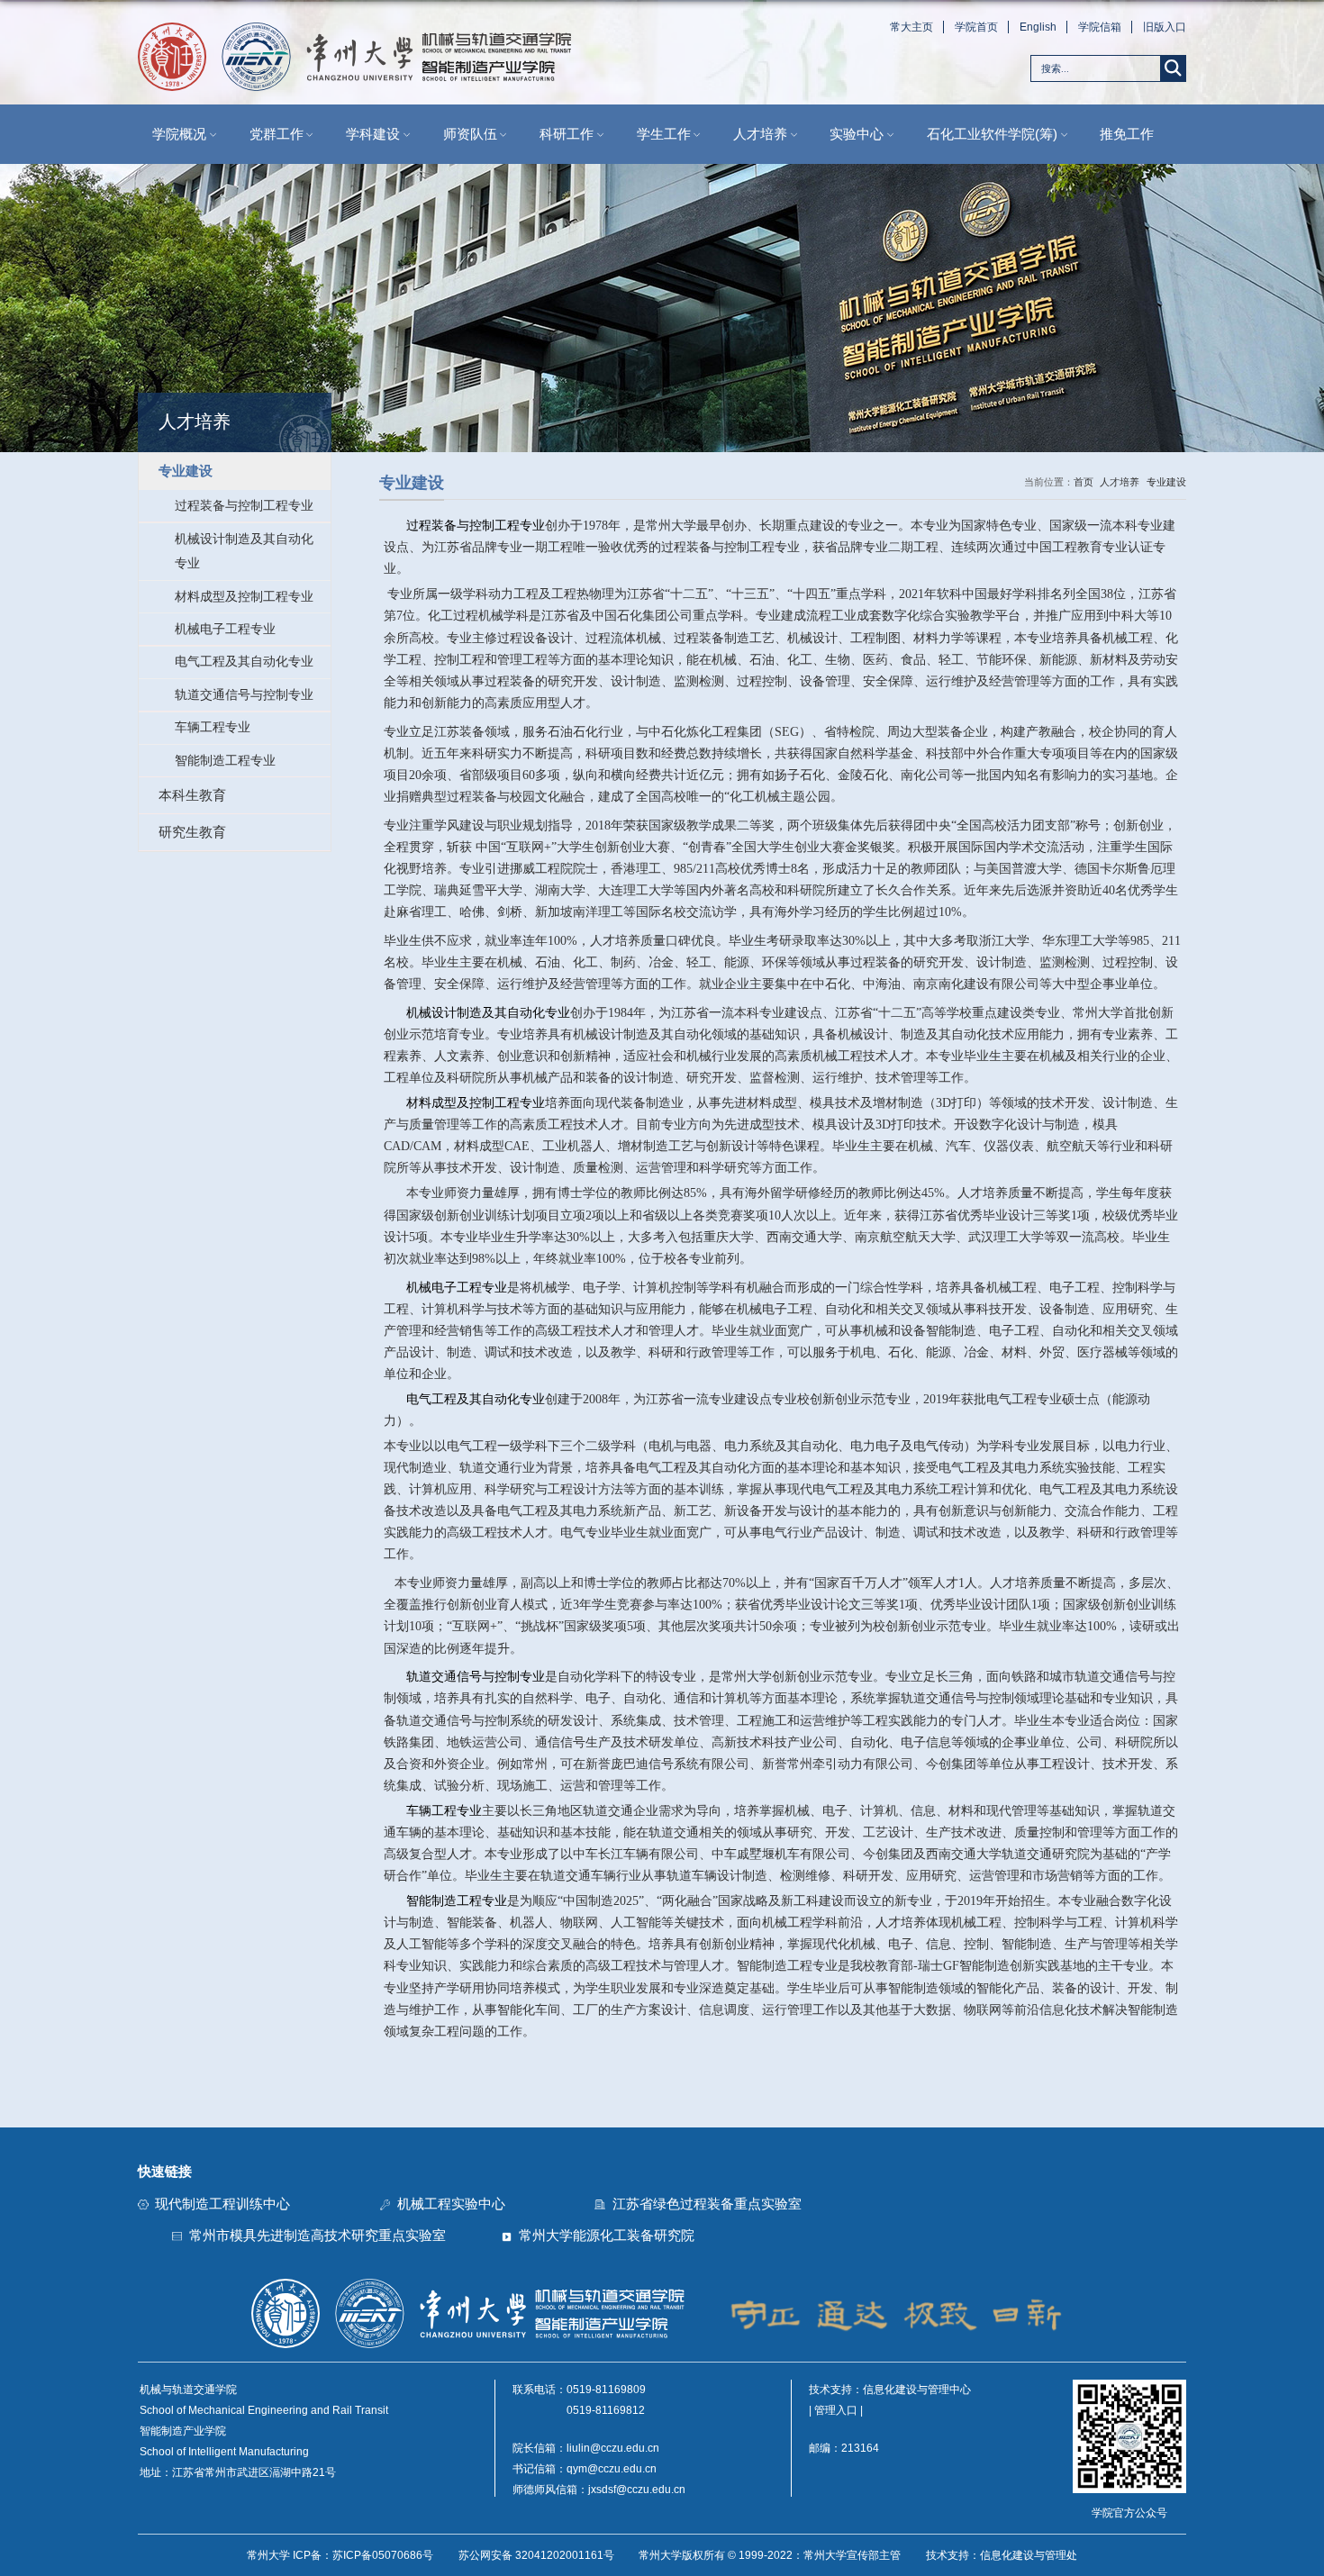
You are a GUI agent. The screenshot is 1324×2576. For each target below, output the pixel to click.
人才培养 (760, 134)
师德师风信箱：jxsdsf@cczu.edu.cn (599, 2490)
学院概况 (179, 134)
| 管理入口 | (836, 2410)
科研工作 (567, 134)
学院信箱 (1100, 27)
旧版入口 (1164, 27)
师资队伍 (470, 134)
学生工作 (664, 134)
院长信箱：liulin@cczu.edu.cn (586, 2448)
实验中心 (857, 134)
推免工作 (1127, 134)
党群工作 (277, 134)
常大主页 (911, 27)
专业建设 (1166, 482)
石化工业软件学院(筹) (992, 134)
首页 (1084, 482)
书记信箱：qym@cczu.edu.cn (585, 2469)
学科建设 (373, 134)
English (1038, 27)
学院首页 (976, 27)
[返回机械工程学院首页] (354, 27)
